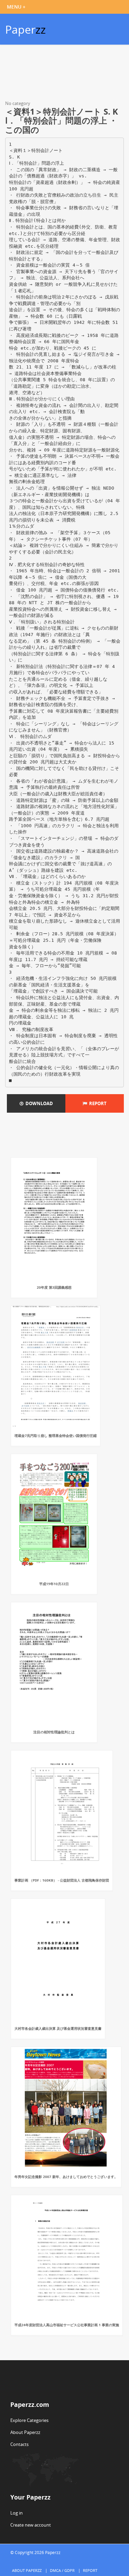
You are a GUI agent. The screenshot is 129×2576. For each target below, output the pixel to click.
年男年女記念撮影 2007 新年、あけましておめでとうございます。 (66, 2177)
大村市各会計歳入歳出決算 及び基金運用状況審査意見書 (58, 2028)
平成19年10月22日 (54, 1584)
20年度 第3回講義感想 (54, 1287)
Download (38, 1103)
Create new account (31, 2525)
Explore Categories (29, 2420)
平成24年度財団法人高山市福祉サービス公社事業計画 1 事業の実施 (67, 2325)
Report (97, 1103)
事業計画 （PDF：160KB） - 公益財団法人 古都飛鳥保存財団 (62, 1880)
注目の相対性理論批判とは (54, 1732)
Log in (17, 2513)
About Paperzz (25, 2432)
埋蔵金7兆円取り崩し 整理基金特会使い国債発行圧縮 (56, 1436)
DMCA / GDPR (62, 2570)
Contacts (19, 2444)
